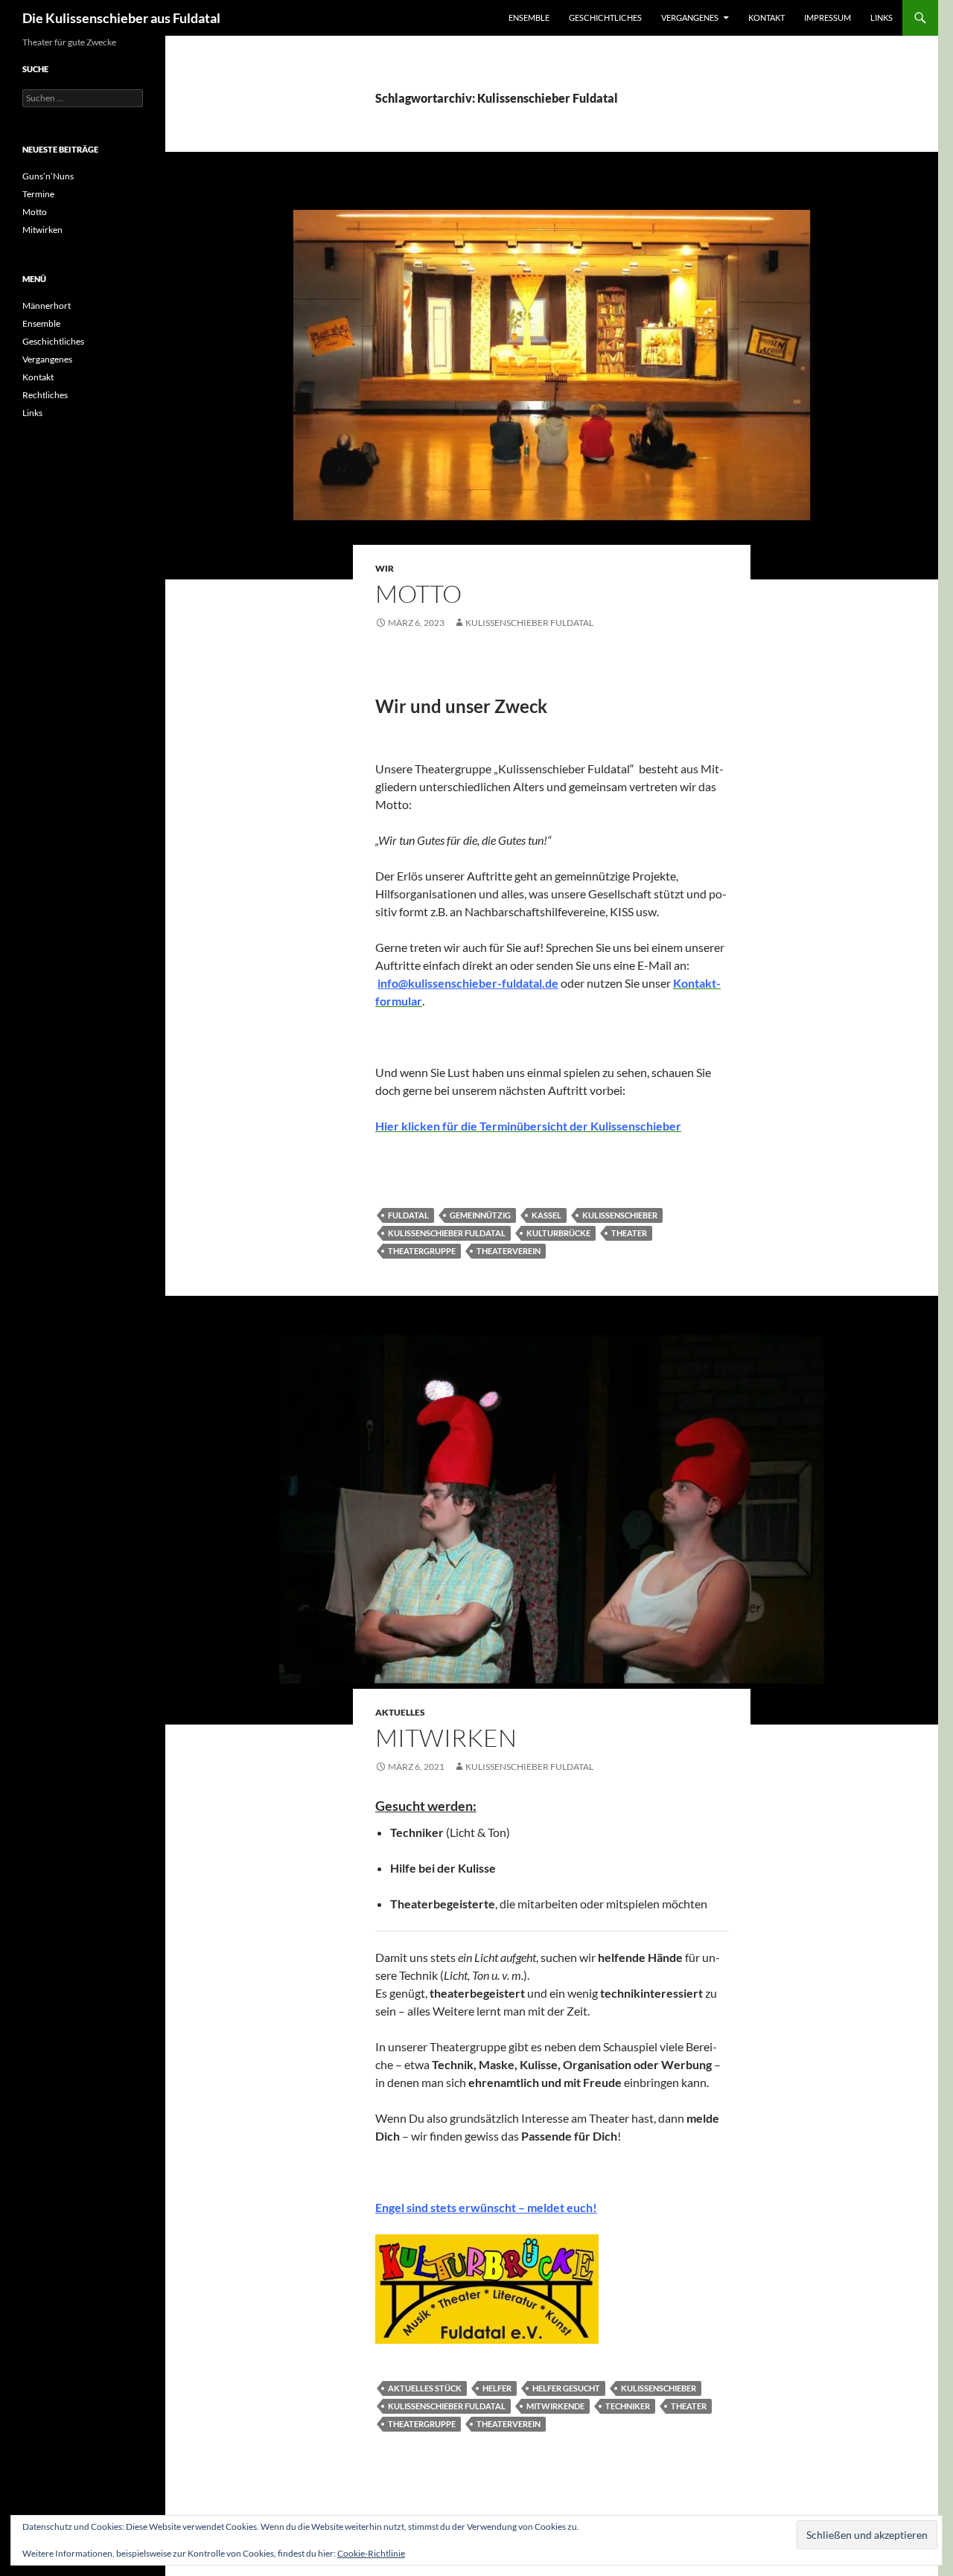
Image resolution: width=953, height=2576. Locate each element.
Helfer (497, 2388)
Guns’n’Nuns (48, 176)
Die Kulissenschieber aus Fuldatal (121, 18)
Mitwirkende (555, 2406)
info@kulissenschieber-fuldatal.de (468, 983)
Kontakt (766, 17)
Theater (629, 1233)
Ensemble (529, 17)
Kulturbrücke (558, 1233)
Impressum (828, 17)
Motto (418, 594)
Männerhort (47, 306)
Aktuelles (400, 1712)
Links (882, 17)
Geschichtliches (605, 17)
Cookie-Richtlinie (371, 2553)
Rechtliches (45, 395)
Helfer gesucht (566, 2388)
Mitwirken (446, 1738)
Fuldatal (408, 1215)
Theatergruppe (422, 1251)
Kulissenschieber (620, 1215)
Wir (385, 568)
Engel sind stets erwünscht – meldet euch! (486, 2207)
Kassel (546, 1215)
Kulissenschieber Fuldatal (529, 623)
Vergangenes (690, 17)
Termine (38, 194)
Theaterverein (509, 1251)
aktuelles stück (425, 2388)
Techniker (628, 2406)
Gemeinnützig (480, 1215)
